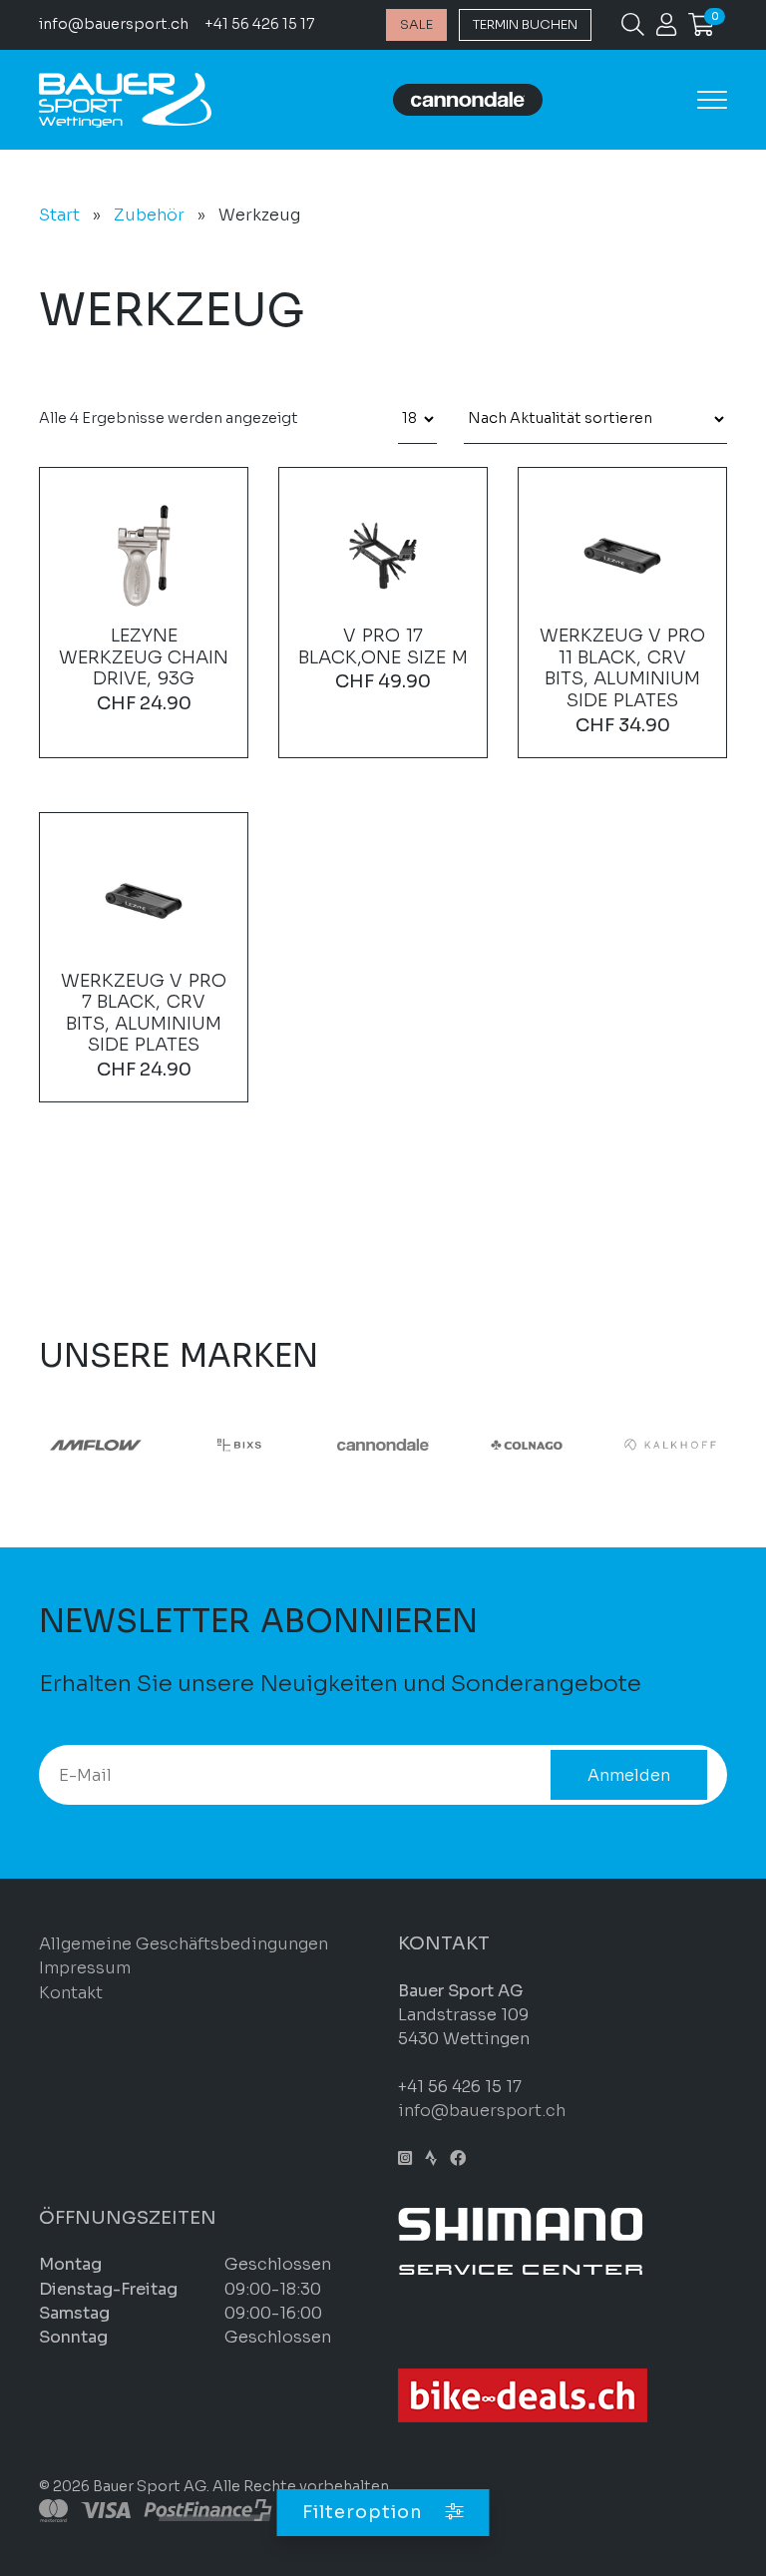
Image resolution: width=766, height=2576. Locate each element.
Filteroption (365, 2512)
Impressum (85, 1968)
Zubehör (149, 215)
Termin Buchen (525, 24)
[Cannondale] (383, 1444)
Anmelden (629, 1775)
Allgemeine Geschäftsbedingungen (184, 1944)
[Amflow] (96, 1444)
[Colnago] (527, 1444)
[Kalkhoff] (670, 1444)
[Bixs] (239, 1444)
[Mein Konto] (666, 28)
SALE (416, 24)
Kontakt (71, 1993)
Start (59, 215)
